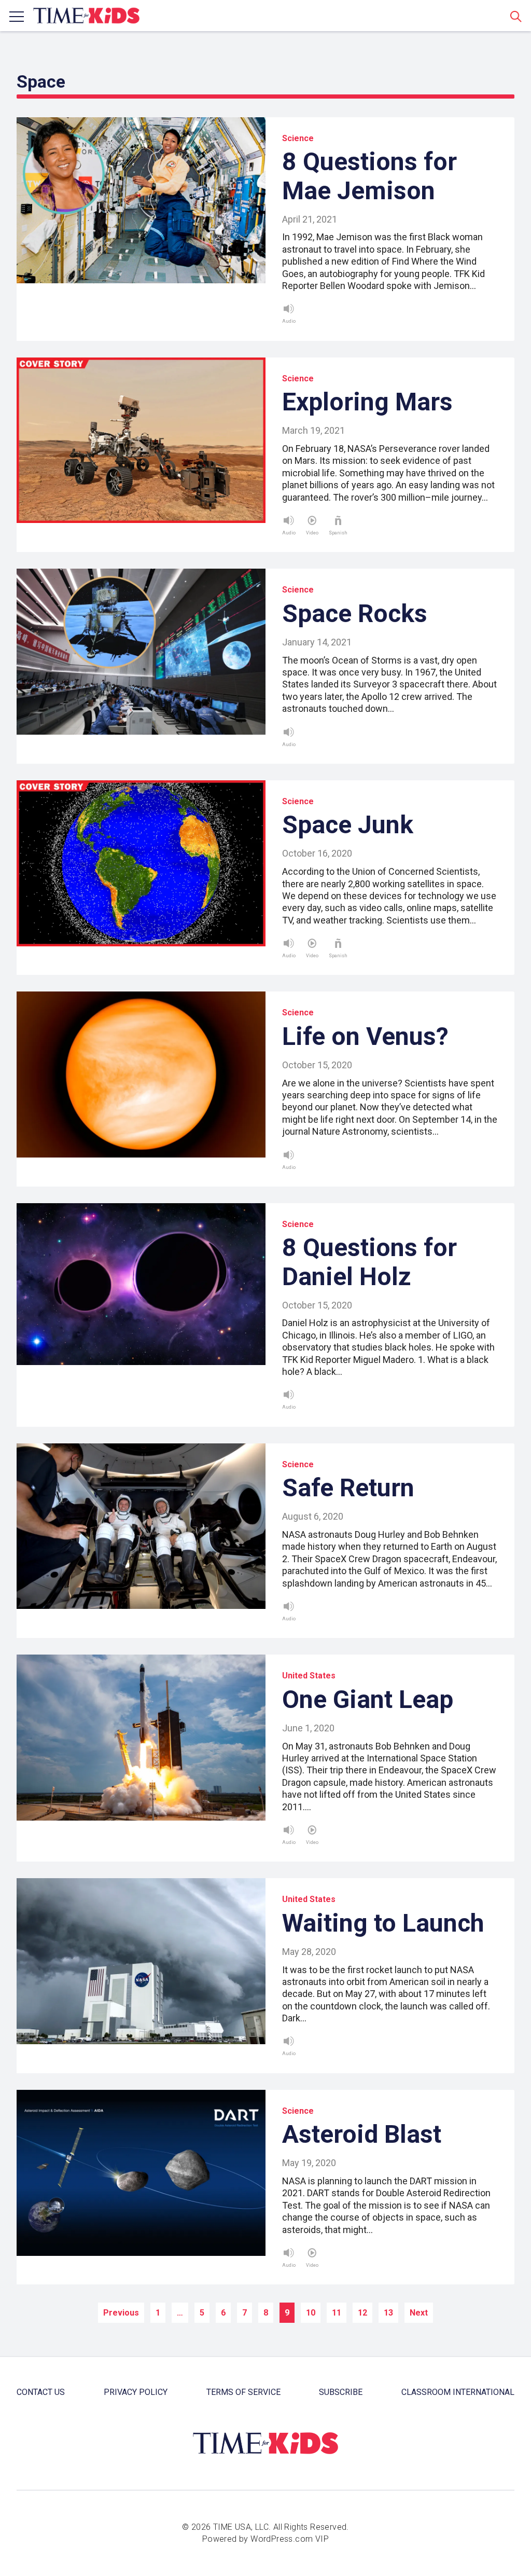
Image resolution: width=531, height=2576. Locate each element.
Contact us (41, 2392)
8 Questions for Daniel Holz (369, 1262)
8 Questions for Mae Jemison (369, 176)
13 (388, 2313)
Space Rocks (355, 614)
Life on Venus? (365, 1036)
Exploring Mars (367, 402)
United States (309, 1676)
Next (419, 2313)
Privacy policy (136, 2392)
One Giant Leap (368, 1699)
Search (516, 16)
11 (337, 2313)
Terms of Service (243, 2392)
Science (298, 138)
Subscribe (341, 2392)
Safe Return (348, 1488)
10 (311, 2313)
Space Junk (348, 825)
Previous (121, 2313)
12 (362, 2313)
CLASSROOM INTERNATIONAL (458, 2392)
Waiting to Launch (383, 1923)
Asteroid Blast (362, 2134)
